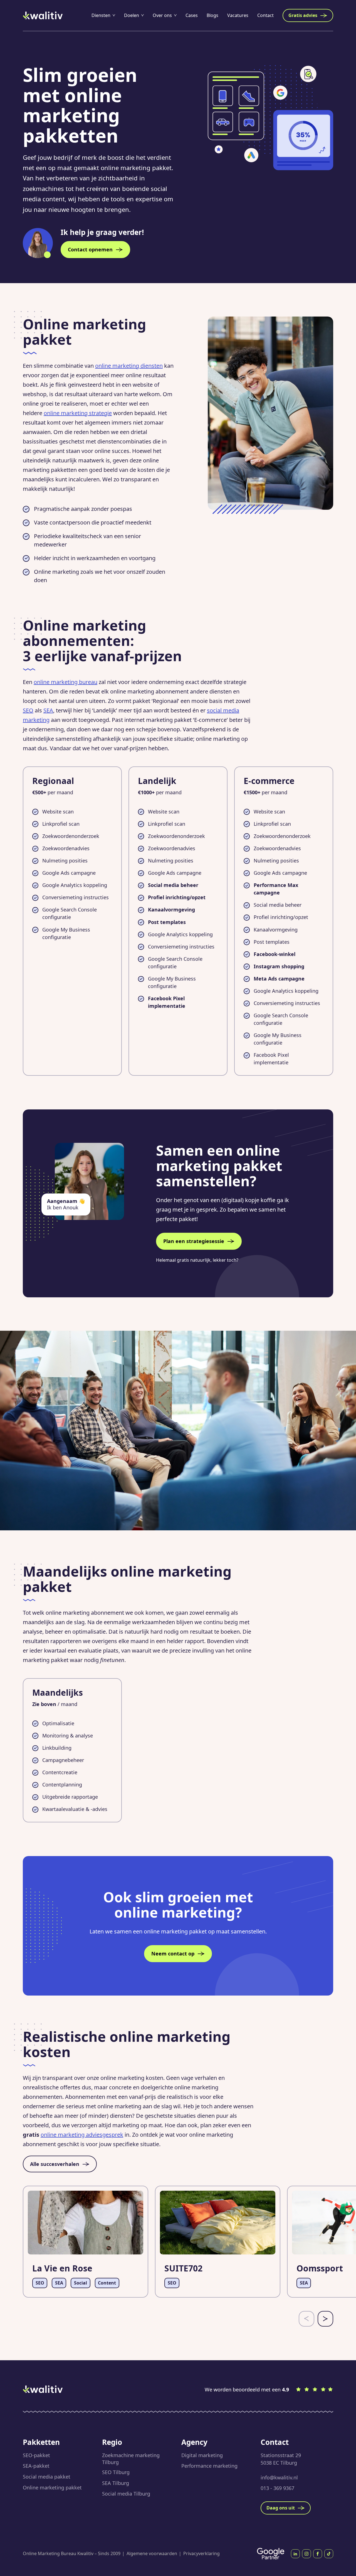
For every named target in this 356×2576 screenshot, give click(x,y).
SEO (28, 710)
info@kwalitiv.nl (279, 2477)
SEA (48, 710)
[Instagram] (306, 2554)
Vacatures (238, 15)
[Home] (43, 15)
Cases (192, 15)
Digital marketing (202, 2455)
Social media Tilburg (126, 2494)
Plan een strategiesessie (194, 1241)
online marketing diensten (129, 366)
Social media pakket (47, 2477)
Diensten (101, 15)
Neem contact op (173, 1954)
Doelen (132, 15)
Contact (265, 15)
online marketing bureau (65, 682)
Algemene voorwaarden (152, 2553)
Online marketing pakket (52, 2487)
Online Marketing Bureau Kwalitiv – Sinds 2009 (72, 2553)
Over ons (162, 15)
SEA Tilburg (116, 2483)
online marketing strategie (78, 413)
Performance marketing (209, 2466)
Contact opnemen (90, 249)
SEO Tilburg (116, 2472)
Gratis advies (303, 15)
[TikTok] (329, 2554)
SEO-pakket (36, 2455)
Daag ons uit (281, 2508)
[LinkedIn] (295, 2554)
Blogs (212, 15)
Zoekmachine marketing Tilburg (131, 2459)
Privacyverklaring (202, 2553)
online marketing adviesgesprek (82, 2135)
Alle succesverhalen (55, 2164)
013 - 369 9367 (277, 2488)
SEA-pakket (36, 2466)
